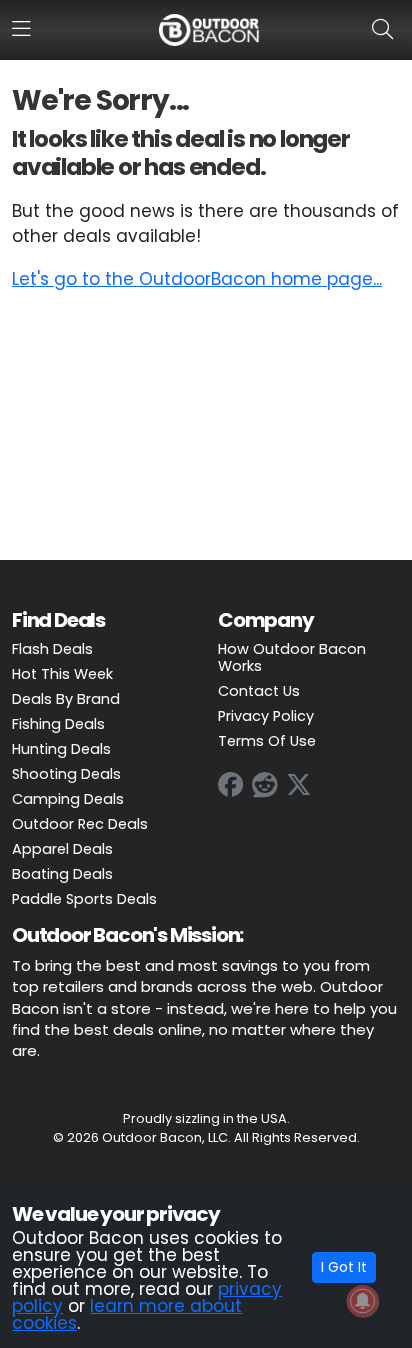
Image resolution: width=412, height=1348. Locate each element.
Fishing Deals (58, 724)
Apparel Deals (62, 849)
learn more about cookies (127, 1314)
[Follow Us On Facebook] (231, 785)
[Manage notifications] (363, 1301)
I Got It (344, 1267)
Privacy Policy (266, 716)
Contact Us (259, 691)
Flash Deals (52, 649)
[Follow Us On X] (299, 785)
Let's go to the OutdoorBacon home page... (197, 279)
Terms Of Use (267, 741)
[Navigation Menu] (21, 29)
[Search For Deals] (386, 29)
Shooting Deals (66, 774)
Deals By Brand (66, 699)
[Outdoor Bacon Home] (209, 29)
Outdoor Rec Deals (80, 824)
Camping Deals (68, 799)
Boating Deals (62, 874)
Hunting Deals (61, 749)
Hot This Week (62, 674)
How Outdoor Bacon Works (292, 657)
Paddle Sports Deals (84, 899)
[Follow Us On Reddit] (265, 785)
